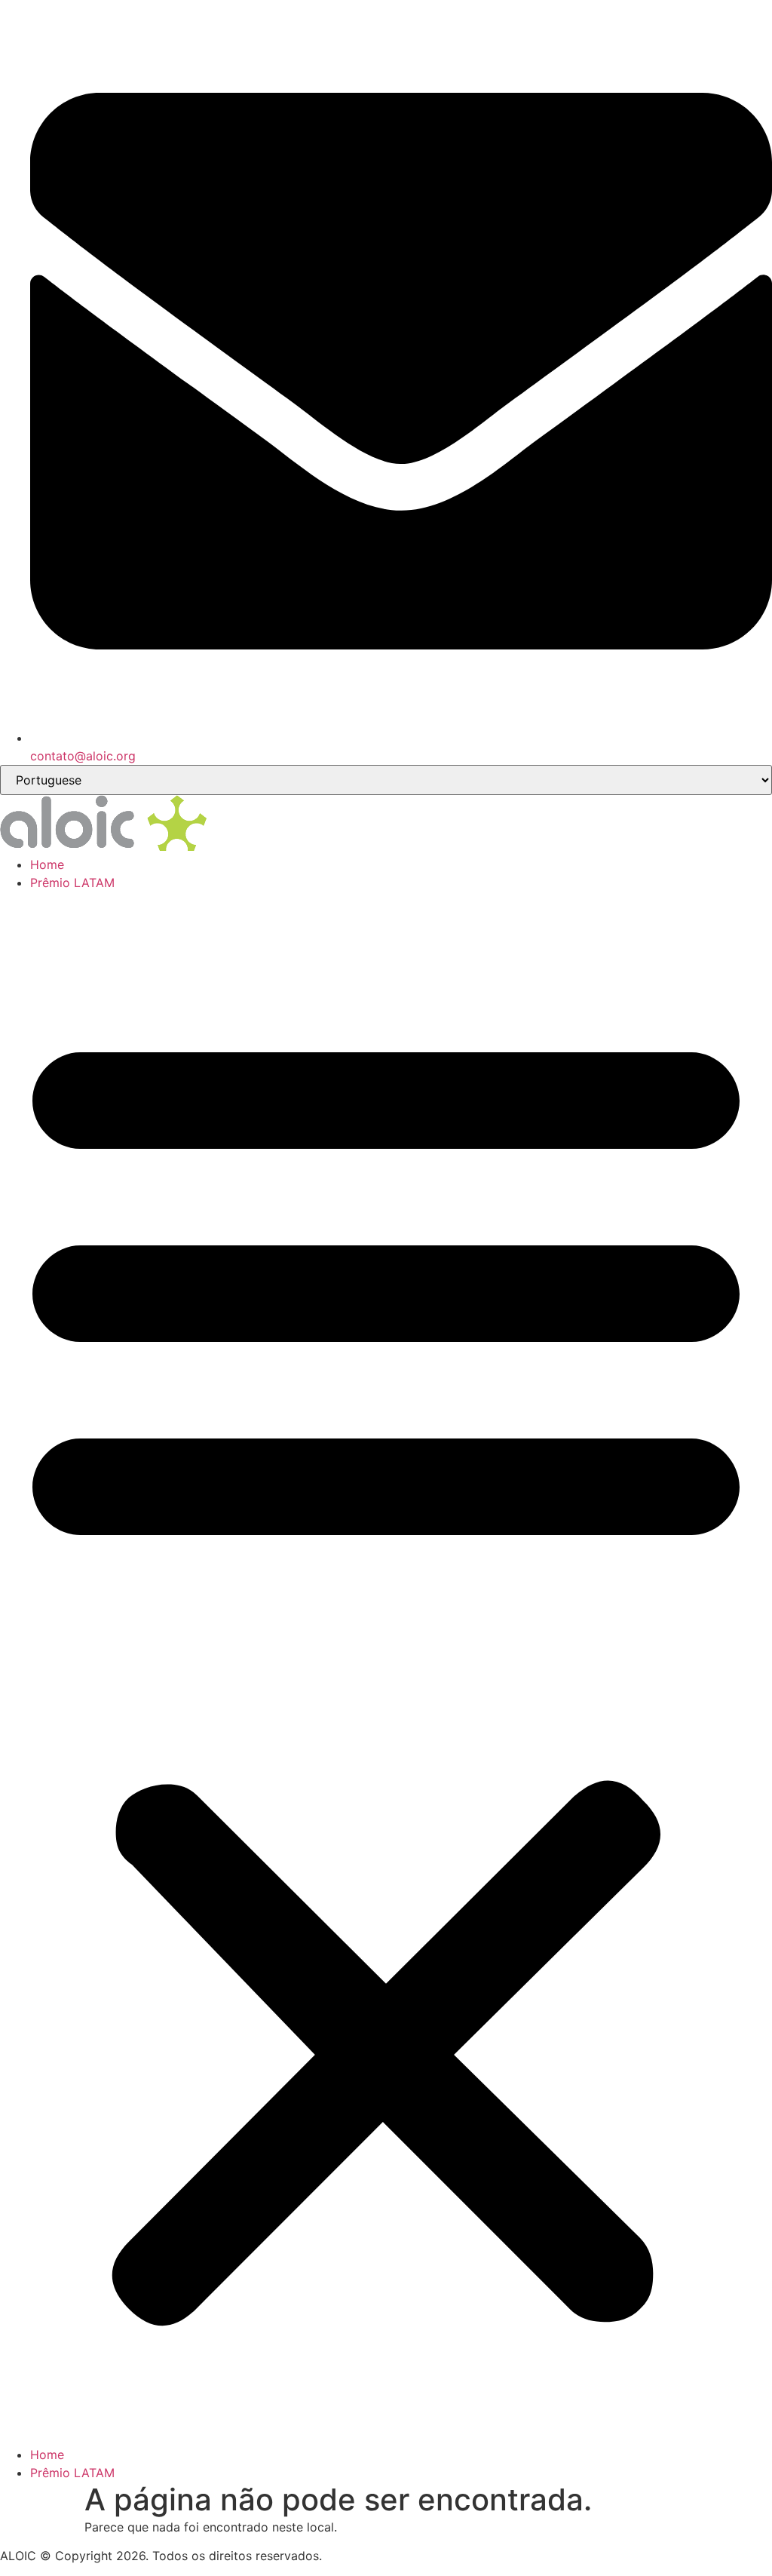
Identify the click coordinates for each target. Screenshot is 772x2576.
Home (47, 864)
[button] (386, 1669)
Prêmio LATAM (72, 883)
